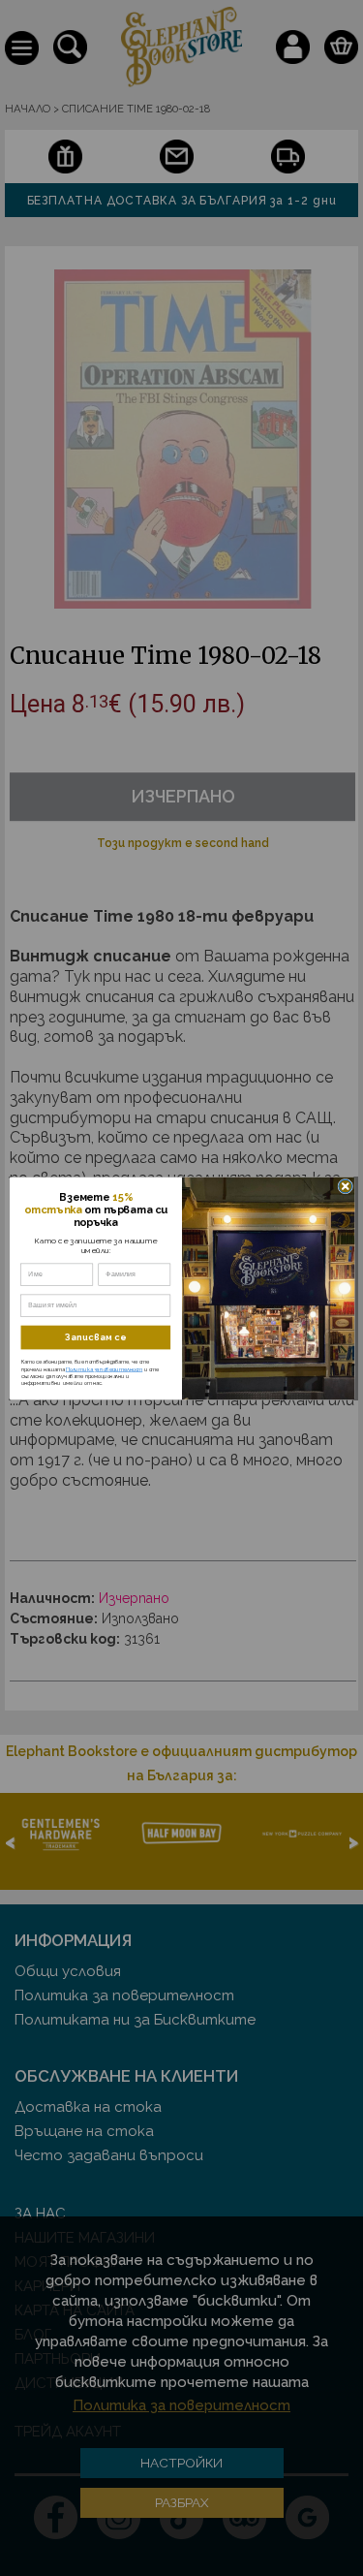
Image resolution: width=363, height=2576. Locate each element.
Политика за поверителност (104, 1368)
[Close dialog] (345, 1186)
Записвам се (96, 1337)
